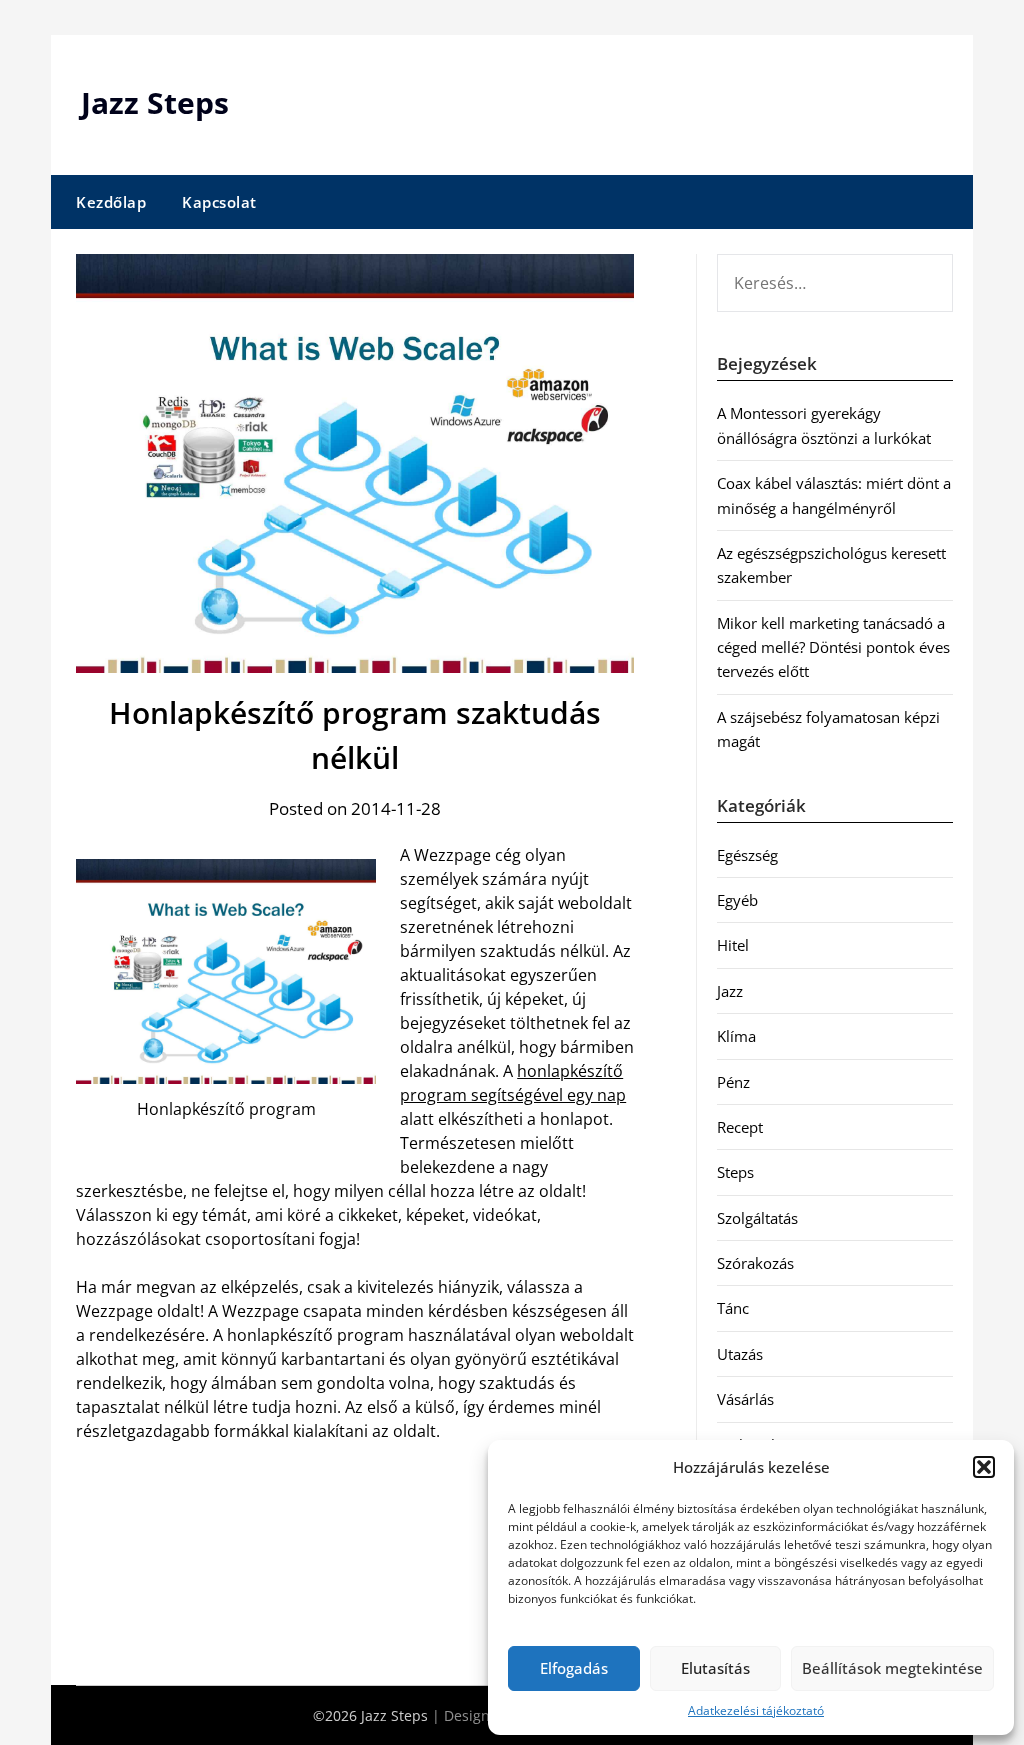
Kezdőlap (111, 202)
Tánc (733, 1308)
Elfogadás (574, 1668)
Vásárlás (745, 1399)
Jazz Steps (155, 102)
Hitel (733, 945)
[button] (984, 1467)
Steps (735, 1172)
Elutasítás (715, 1668)
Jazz (730, 991)
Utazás (740, 1354)
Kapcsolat (219, 202)
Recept (740, 1127)
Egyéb (737, 900)
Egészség (747, 855)
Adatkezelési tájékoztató (756, 1710)
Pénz (733, 1082)
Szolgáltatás (757, 1218)
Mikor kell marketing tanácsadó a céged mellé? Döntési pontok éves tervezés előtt (833, 647)
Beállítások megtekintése (892, 1668)
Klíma (736, 1036)
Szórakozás (755, 1263)
